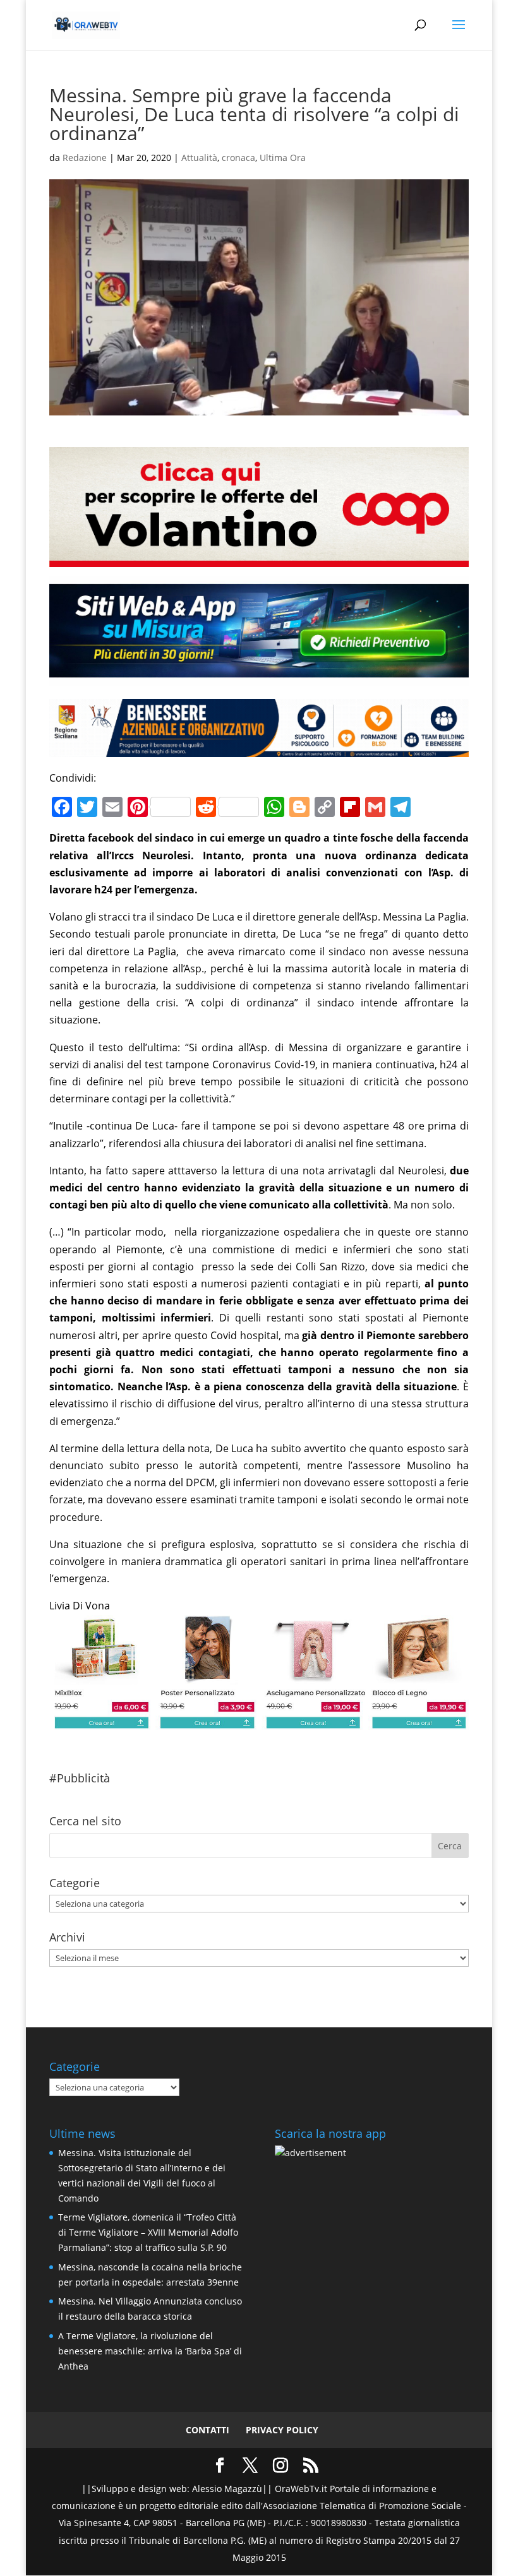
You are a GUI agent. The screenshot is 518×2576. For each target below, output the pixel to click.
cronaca (238, 158)
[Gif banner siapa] (259, 748)
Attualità (199, 158)
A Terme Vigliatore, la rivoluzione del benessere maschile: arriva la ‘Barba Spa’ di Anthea (150, 2351)
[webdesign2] (259, 677)
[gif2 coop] (259, 558)
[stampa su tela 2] (259, 1721)
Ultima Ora (283, 158)
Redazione (85, 158)
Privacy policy (282, 2430)
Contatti (208, 2430)
